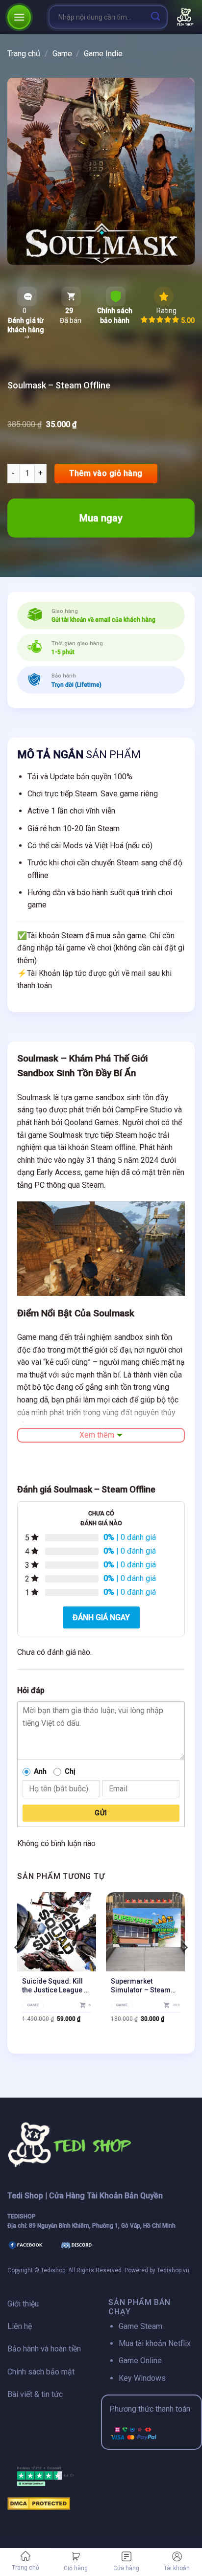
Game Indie (103, 54)
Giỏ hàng (76, 2568)
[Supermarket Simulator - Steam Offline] (145, 1932)
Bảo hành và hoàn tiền (44, 2349)
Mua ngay (101, 518)
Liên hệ (20, 2326)
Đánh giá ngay (101, 1617)
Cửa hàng (126, 2568)
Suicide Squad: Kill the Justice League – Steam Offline (55, 1986)
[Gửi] (156, 17)
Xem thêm (97, 1435)
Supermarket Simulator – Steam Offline (141, 1986)
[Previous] (18, 1967)
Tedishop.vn (173, 2270)
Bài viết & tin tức (35, 2394)
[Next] (184, 1967)
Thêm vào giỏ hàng (106, 473)
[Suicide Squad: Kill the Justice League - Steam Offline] (57, 1932)
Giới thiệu (23, 2304)
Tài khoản (177, 2568)
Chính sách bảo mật (41, 2372)
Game (62, 54)
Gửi (101, 1813)
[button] (19, 17)
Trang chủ (25, 2568)
